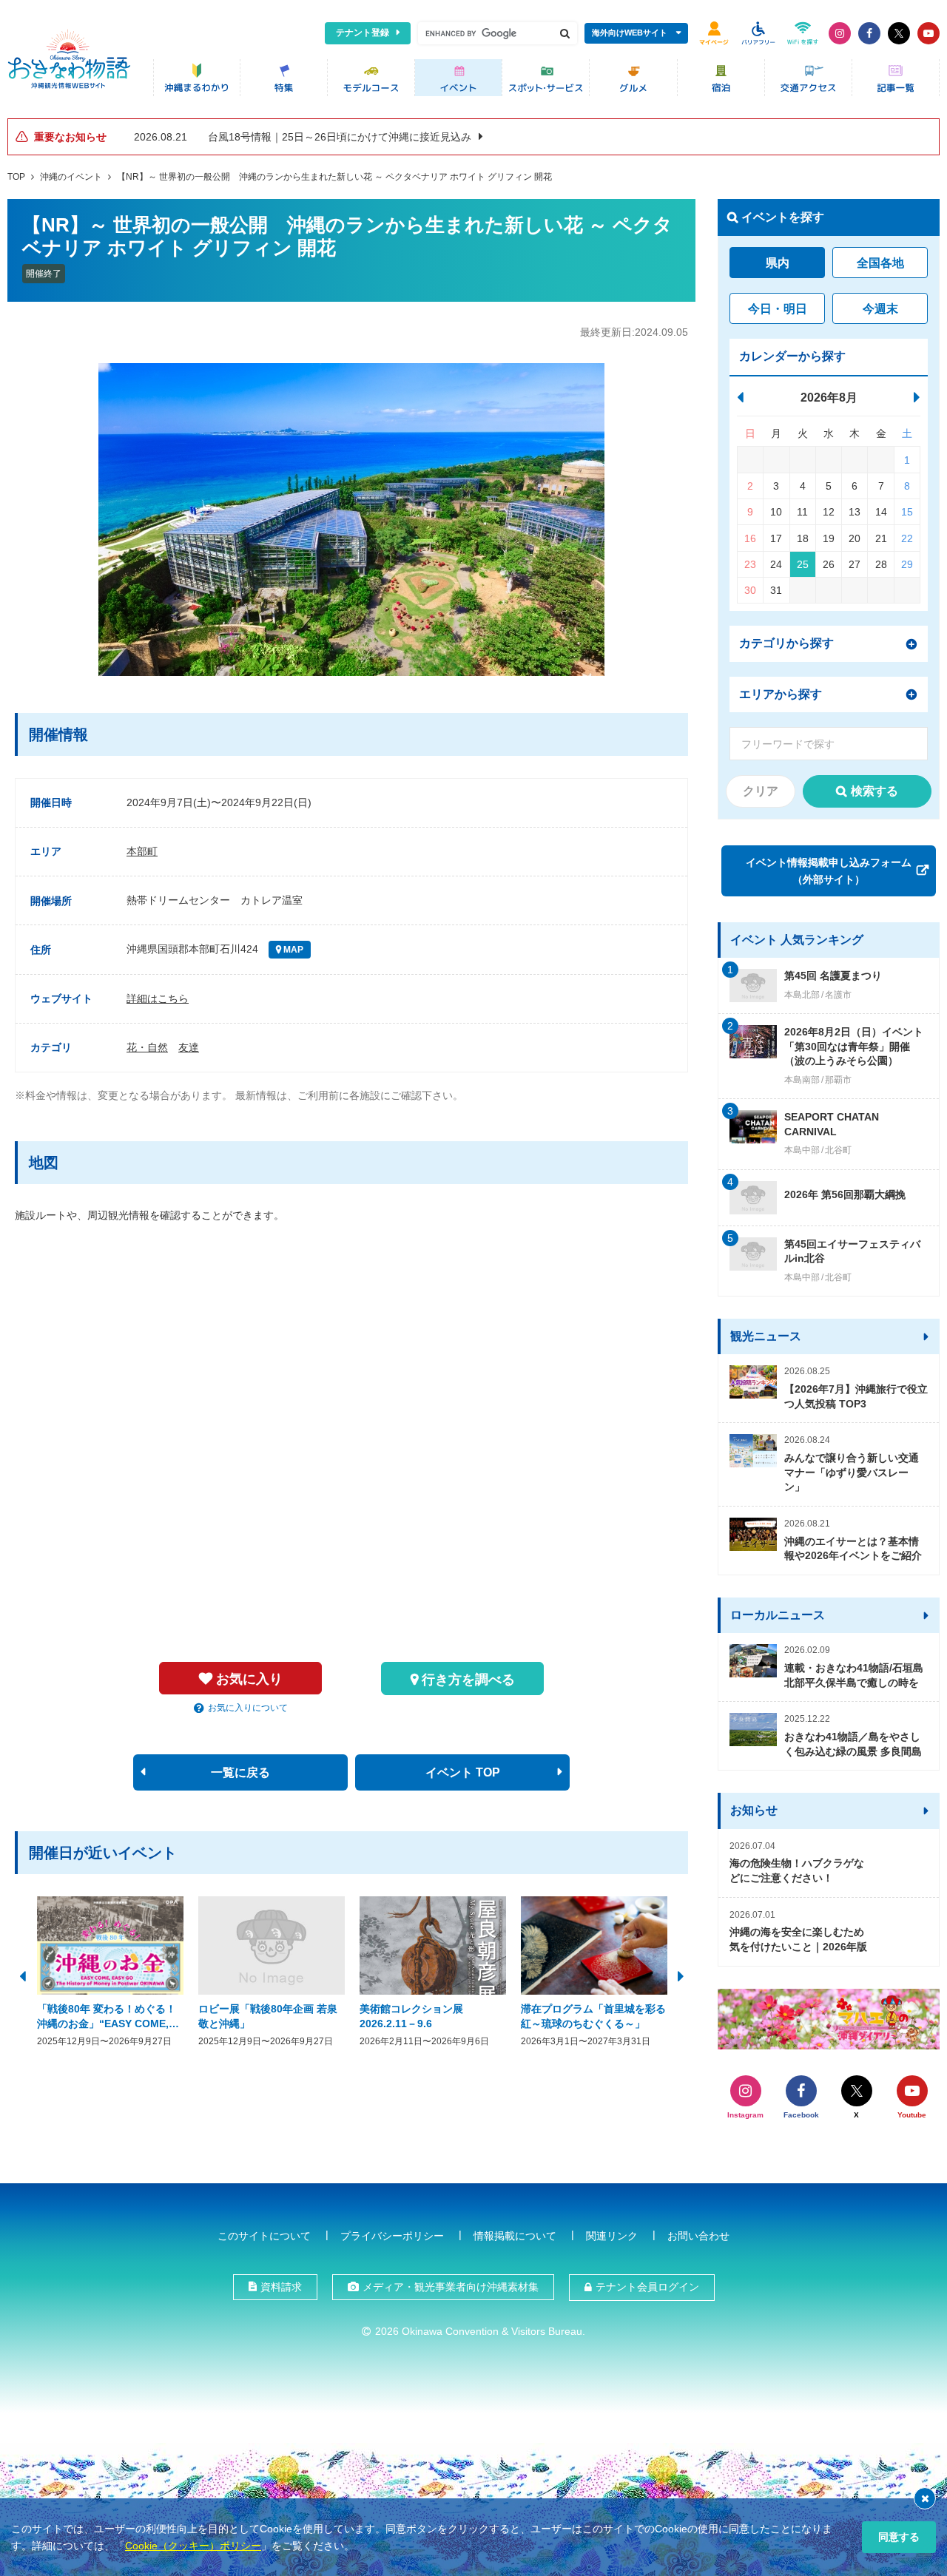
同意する (899, 2537)
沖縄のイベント (71, 177)
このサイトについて (264, 2236)
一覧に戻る (240, 1772)
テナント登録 (363, 33)
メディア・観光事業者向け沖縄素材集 (451, 2287)
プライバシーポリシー (392, 2236)
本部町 (142, 851)
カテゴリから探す (786, 643)
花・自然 (147, 1047)
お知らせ (754, 1810)
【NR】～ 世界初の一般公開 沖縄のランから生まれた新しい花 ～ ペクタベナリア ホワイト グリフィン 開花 (334, 177)
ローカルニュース (778, 1615)
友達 (189, 1047)
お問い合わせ (698, 2236)
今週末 (880, 309)
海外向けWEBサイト (630, 33)
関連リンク (612, 2236)
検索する (874, 791)
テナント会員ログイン (647, 2287)
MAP (292, 950)
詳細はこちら (158, 998)
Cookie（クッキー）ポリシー (193, 2546)
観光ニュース (766, 1336)
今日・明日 (778, 309)
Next (681, 1975)
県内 (778, 263)
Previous (22, 1975)
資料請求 (281, 2287)
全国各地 (880, 263)
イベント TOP (463, 1772)
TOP (16, 177)
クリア (761, 791)
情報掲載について (515, 2236)
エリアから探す (781, 694)
